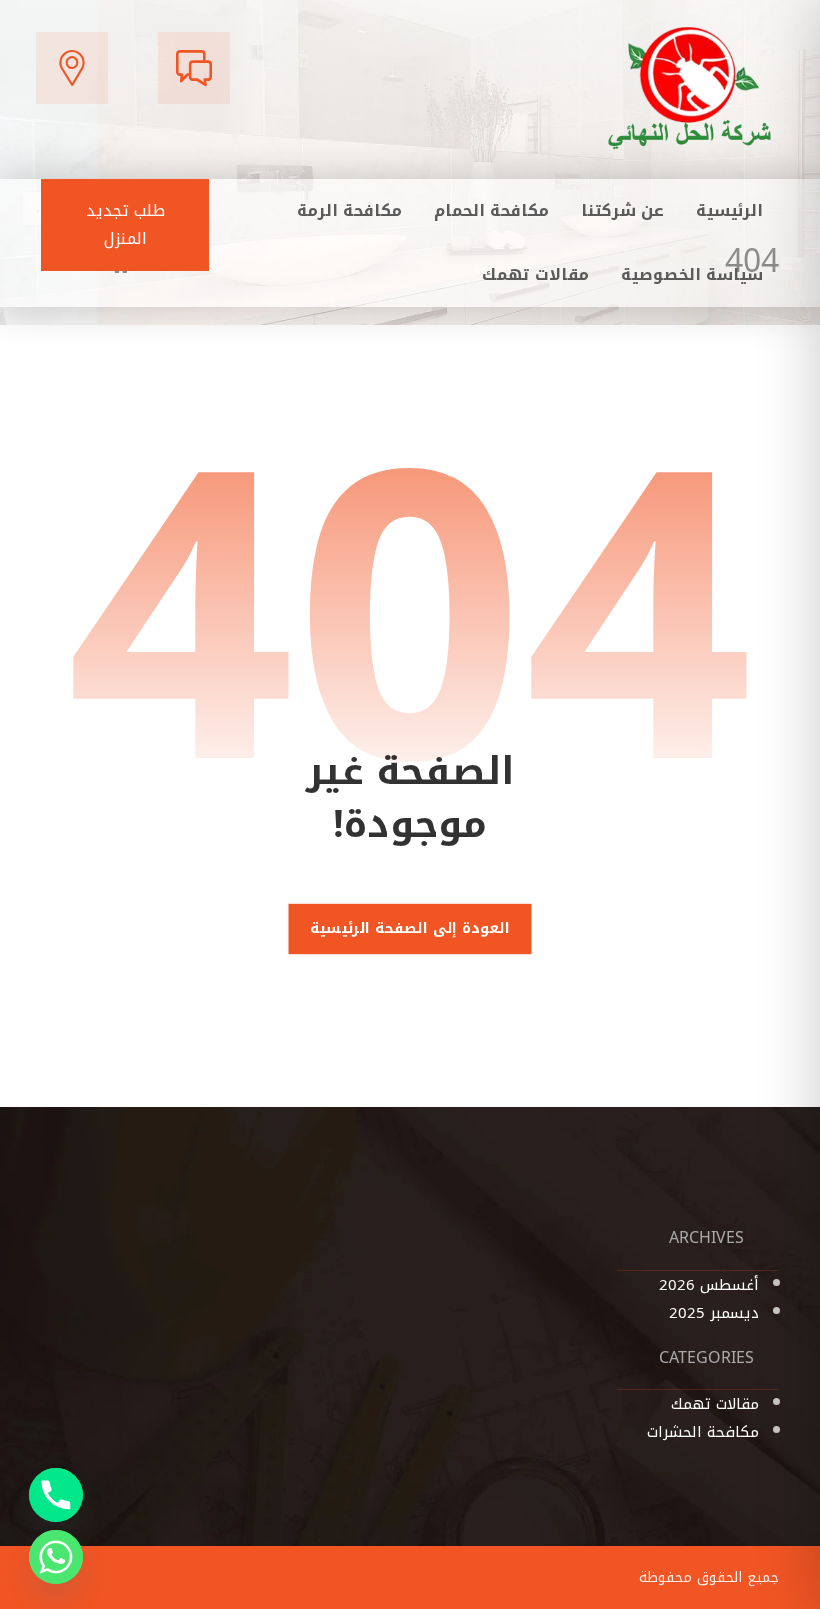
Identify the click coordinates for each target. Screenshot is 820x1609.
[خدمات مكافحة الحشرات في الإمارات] (691, 87)
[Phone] (56, 1495)
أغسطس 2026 (709, 1285)
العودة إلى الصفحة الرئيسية (410, 929)
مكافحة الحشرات (703, 1432)
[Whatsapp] (56, 1557)
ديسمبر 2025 (714, 1313)
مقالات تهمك (715, 1404)
